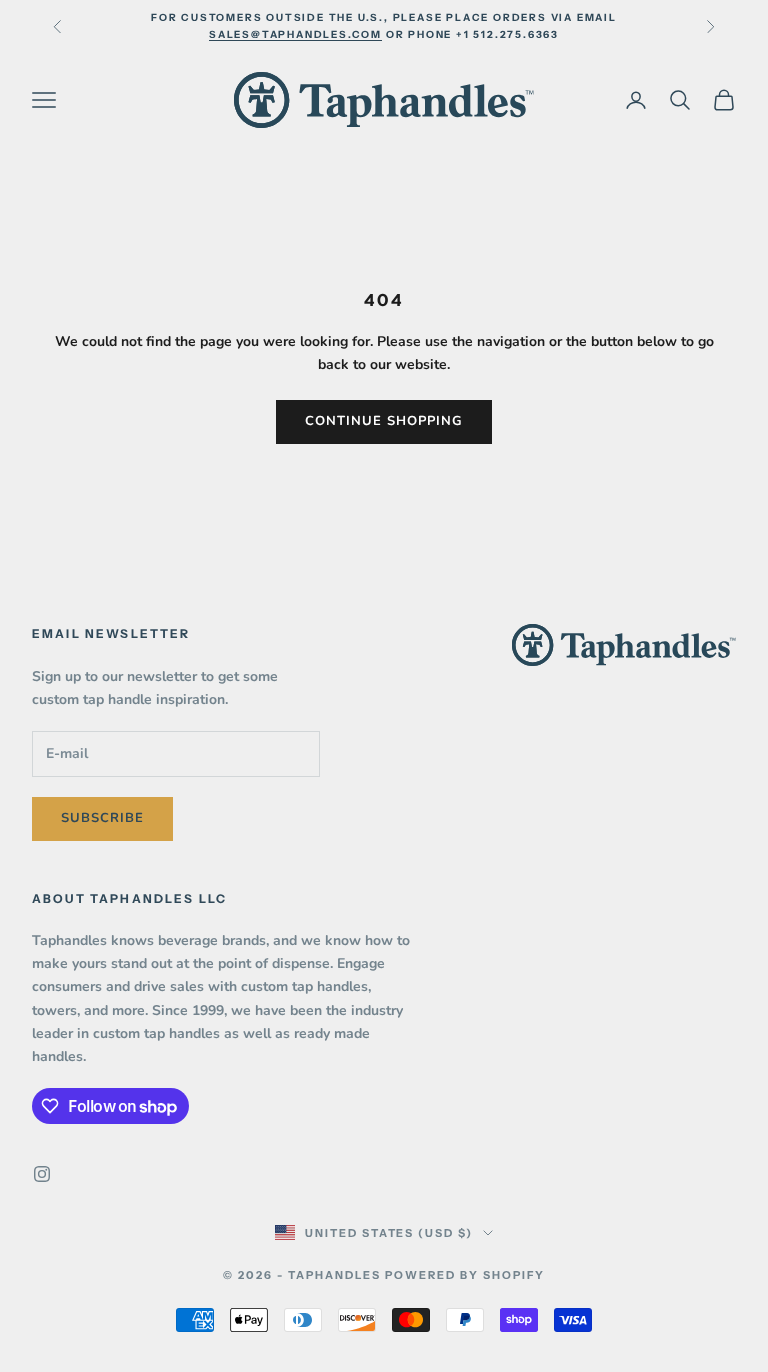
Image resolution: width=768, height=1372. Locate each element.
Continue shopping (384, 421)
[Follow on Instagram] (42, 1174)
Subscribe (102, 818)
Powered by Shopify (465, 1275)
